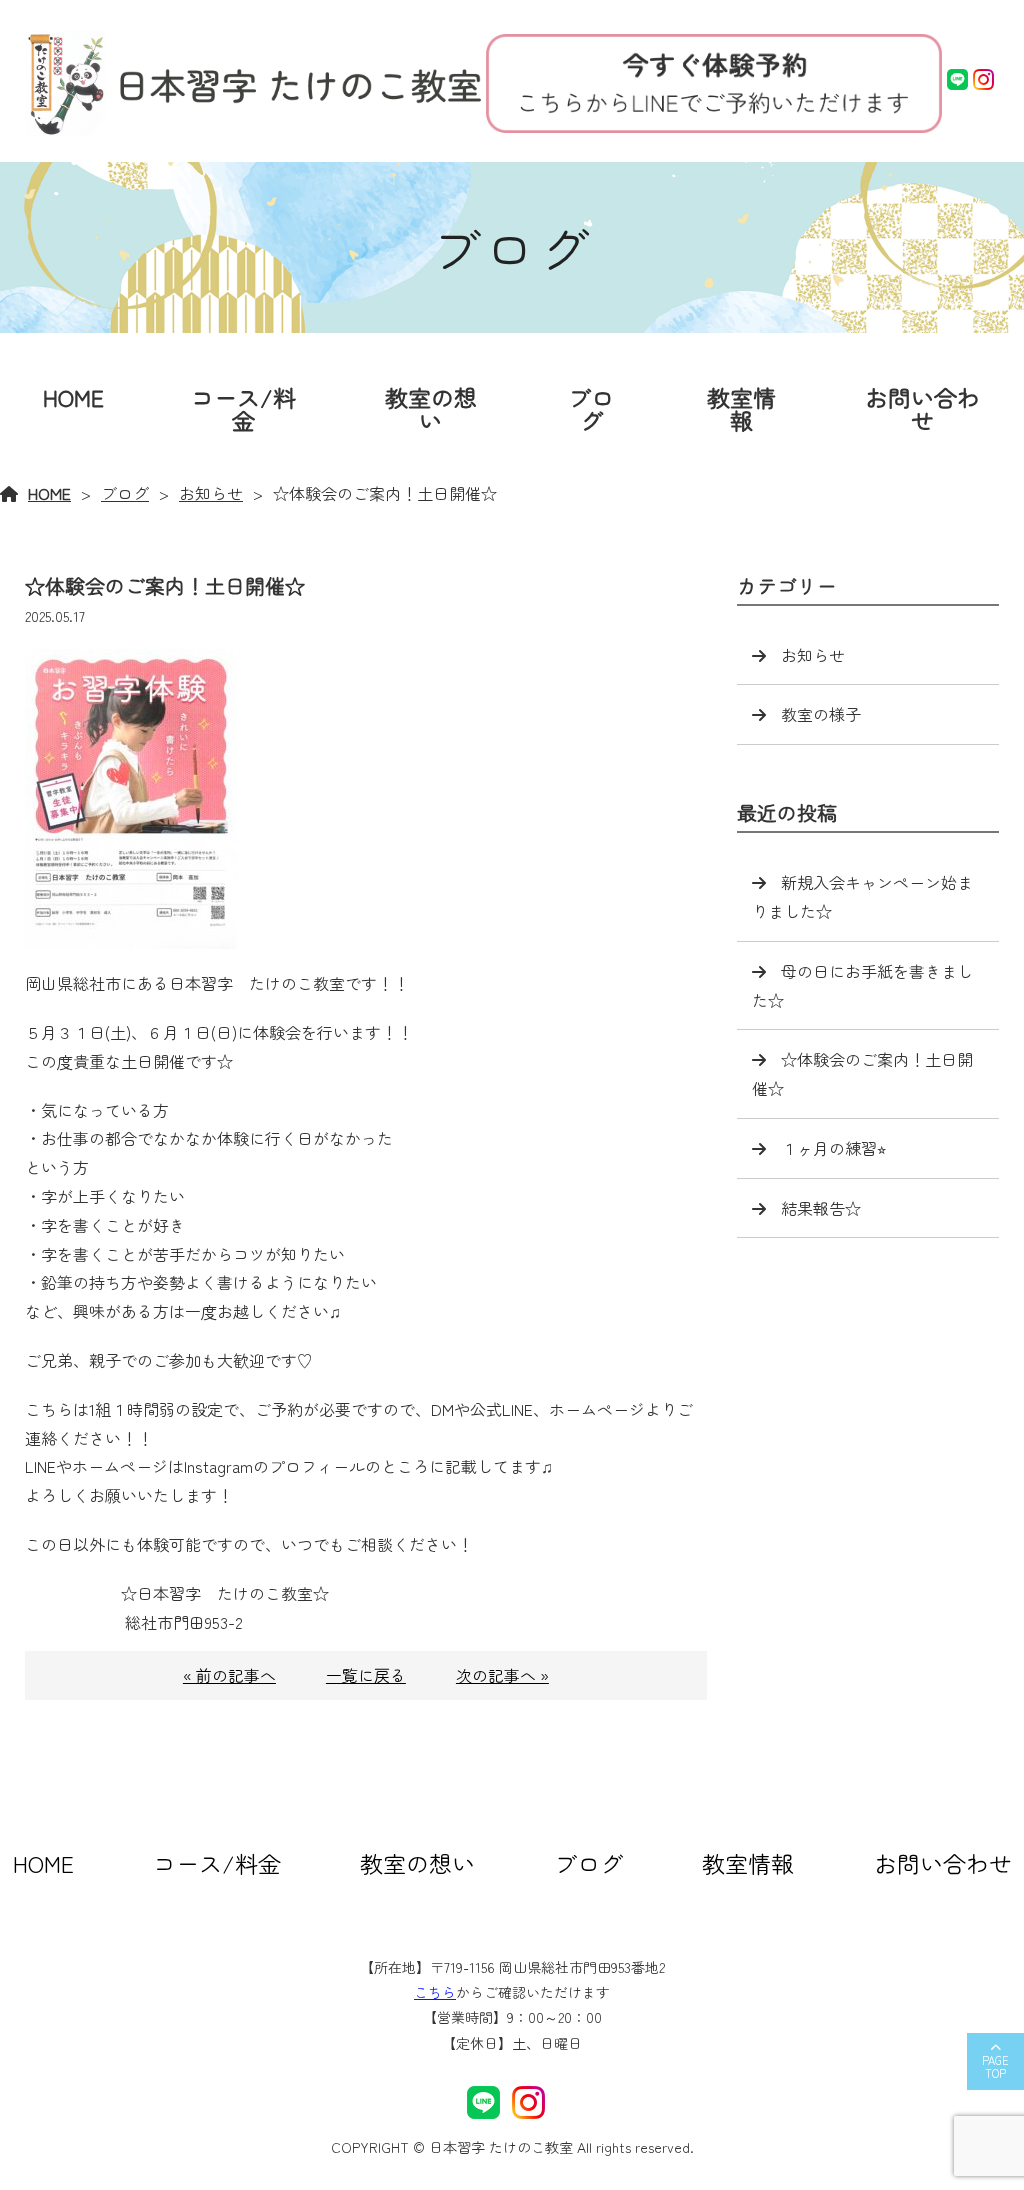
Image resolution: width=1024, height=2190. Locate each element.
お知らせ (211, 493)
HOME (73, 397)
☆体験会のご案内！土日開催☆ (862, 1073)
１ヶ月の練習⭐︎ (833, 1148)
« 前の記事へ (229, 1675)
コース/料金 (243, 408)
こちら (435, 1992)
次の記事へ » (502, 1675)
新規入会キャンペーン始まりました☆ (862, 896)
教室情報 (741, 408)
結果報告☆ (821, 1208)
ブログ (591, 408)
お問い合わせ (922, 408)
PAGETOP (995, 2066)
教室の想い (431, 408)
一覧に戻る (366, 1675)
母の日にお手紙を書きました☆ (862, 985)
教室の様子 (821, 714)
